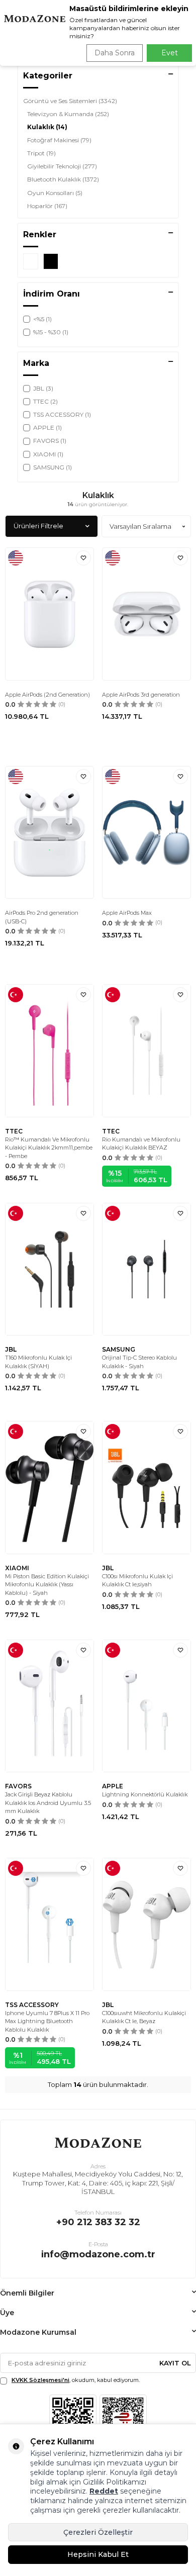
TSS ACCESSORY (32, 2005)
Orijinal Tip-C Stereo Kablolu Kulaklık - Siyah (139, 1362)
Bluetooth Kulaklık (63, 179)
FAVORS (18, 1786)
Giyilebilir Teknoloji (62, 166)
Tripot (41, 153)
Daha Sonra (115, 53)
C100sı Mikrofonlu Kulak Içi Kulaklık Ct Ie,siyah (137, 1581)
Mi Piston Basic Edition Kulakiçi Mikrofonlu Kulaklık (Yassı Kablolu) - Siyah (47, 1585)
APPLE (113, 1786)
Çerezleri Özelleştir (98, 2532)
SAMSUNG (119, 1349)
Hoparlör (47, 206)
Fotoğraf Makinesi (59, 140)
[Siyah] (51, 261)
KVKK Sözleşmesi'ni (40, 2380)
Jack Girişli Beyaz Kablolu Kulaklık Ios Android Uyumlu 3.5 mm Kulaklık (48, 1803)
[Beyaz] (31, 261)
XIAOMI (17, 1568)
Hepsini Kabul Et (98, 2554)
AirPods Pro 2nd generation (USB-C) (42, 917)
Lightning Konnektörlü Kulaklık (145, 1794)
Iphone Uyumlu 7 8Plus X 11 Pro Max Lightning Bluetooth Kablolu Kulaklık (47, 2021)
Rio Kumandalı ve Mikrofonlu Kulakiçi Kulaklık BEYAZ (141, 1144)
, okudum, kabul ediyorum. (76, 2380)
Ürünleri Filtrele (38, 526)
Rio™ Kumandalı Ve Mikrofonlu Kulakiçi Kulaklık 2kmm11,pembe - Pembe (49, 1148)
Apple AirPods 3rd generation (141, 695)
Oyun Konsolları (55, 193)
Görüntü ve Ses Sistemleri (70, 101)
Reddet (104, 2491)
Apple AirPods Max (127, 913)
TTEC (14, 1131)
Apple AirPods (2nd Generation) (47, 695)
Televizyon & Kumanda (68, 114)
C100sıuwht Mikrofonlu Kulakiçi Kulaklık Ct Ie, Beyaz (144, 2017)
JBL (11, 1349)
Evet (170, 53)
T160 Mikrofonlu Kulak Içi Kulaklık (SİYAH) (38, 1362)
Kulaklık (47, 127)
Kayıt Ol (175, 2363)
